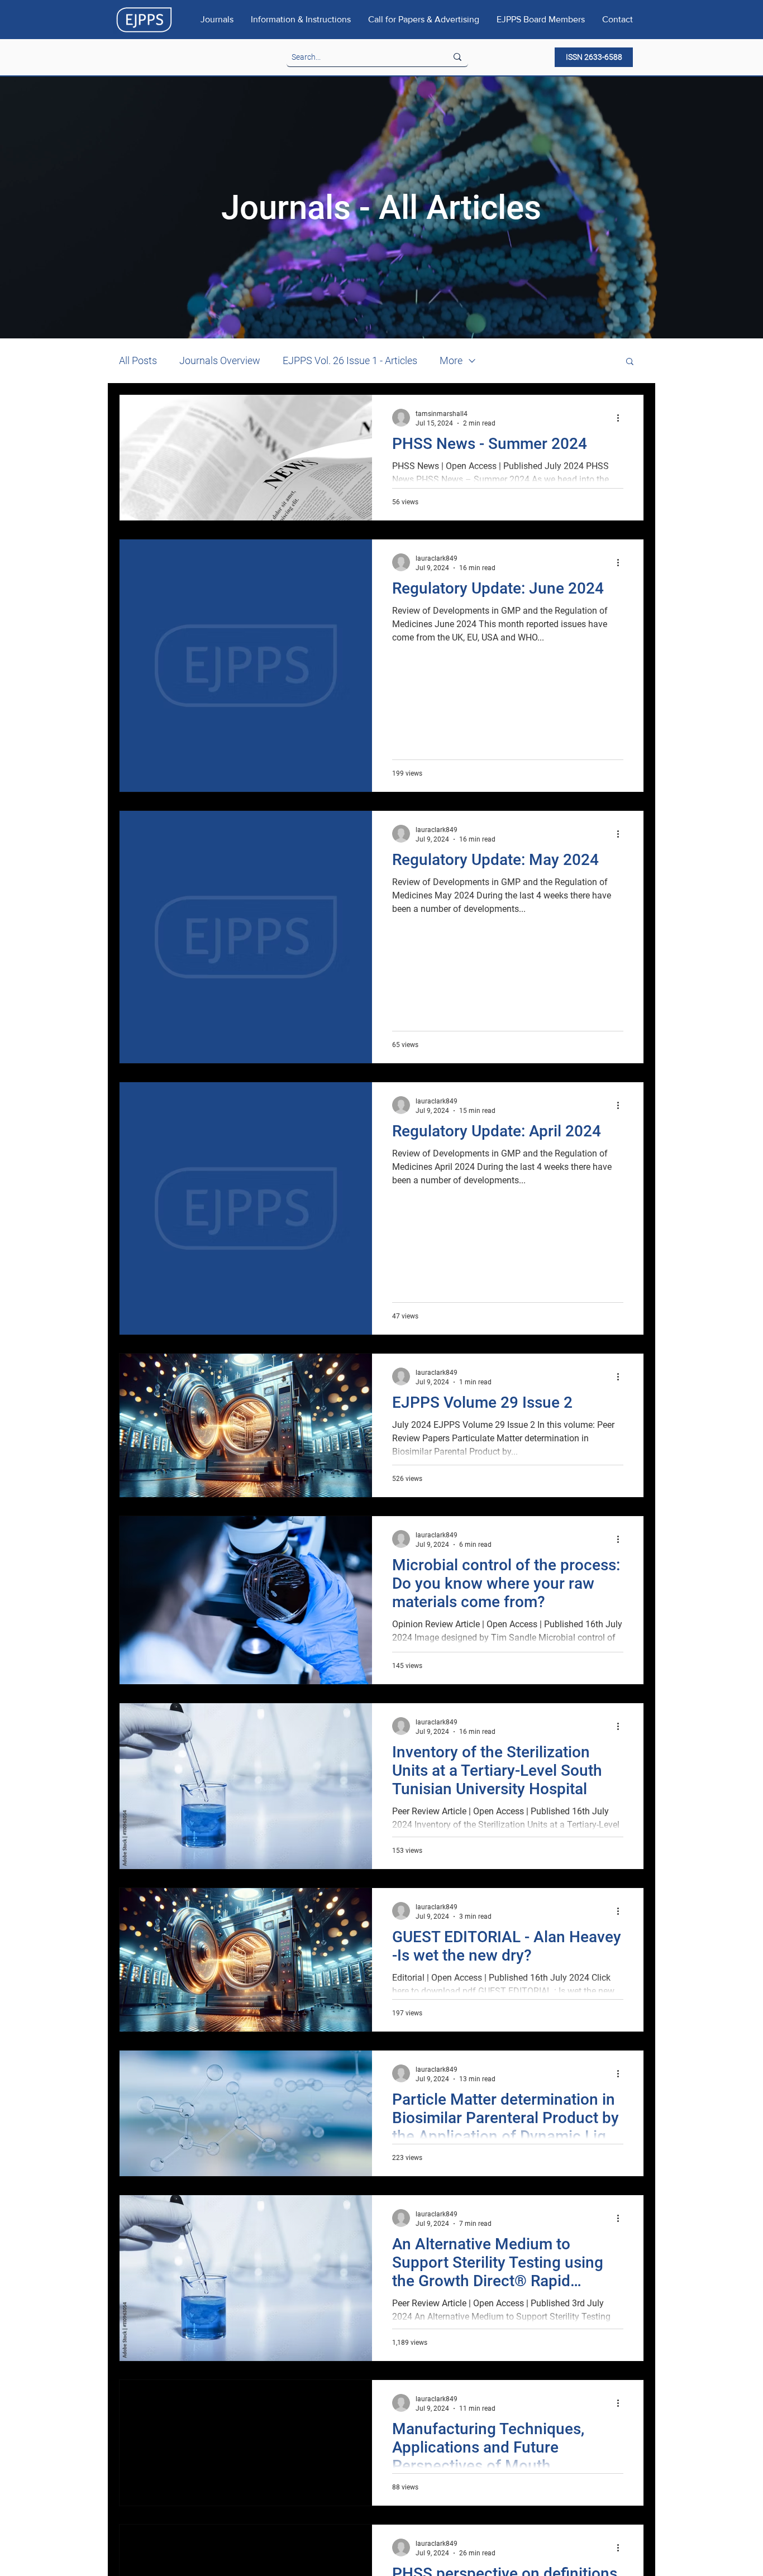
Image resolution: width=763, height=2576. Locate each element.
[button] (630, 362)
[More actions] (622, 418)
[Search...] (457, 57)
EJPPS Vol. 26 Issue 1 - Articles (350, 360)
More (451, 360)
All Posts (138, 360)
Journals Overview (220, 360)
